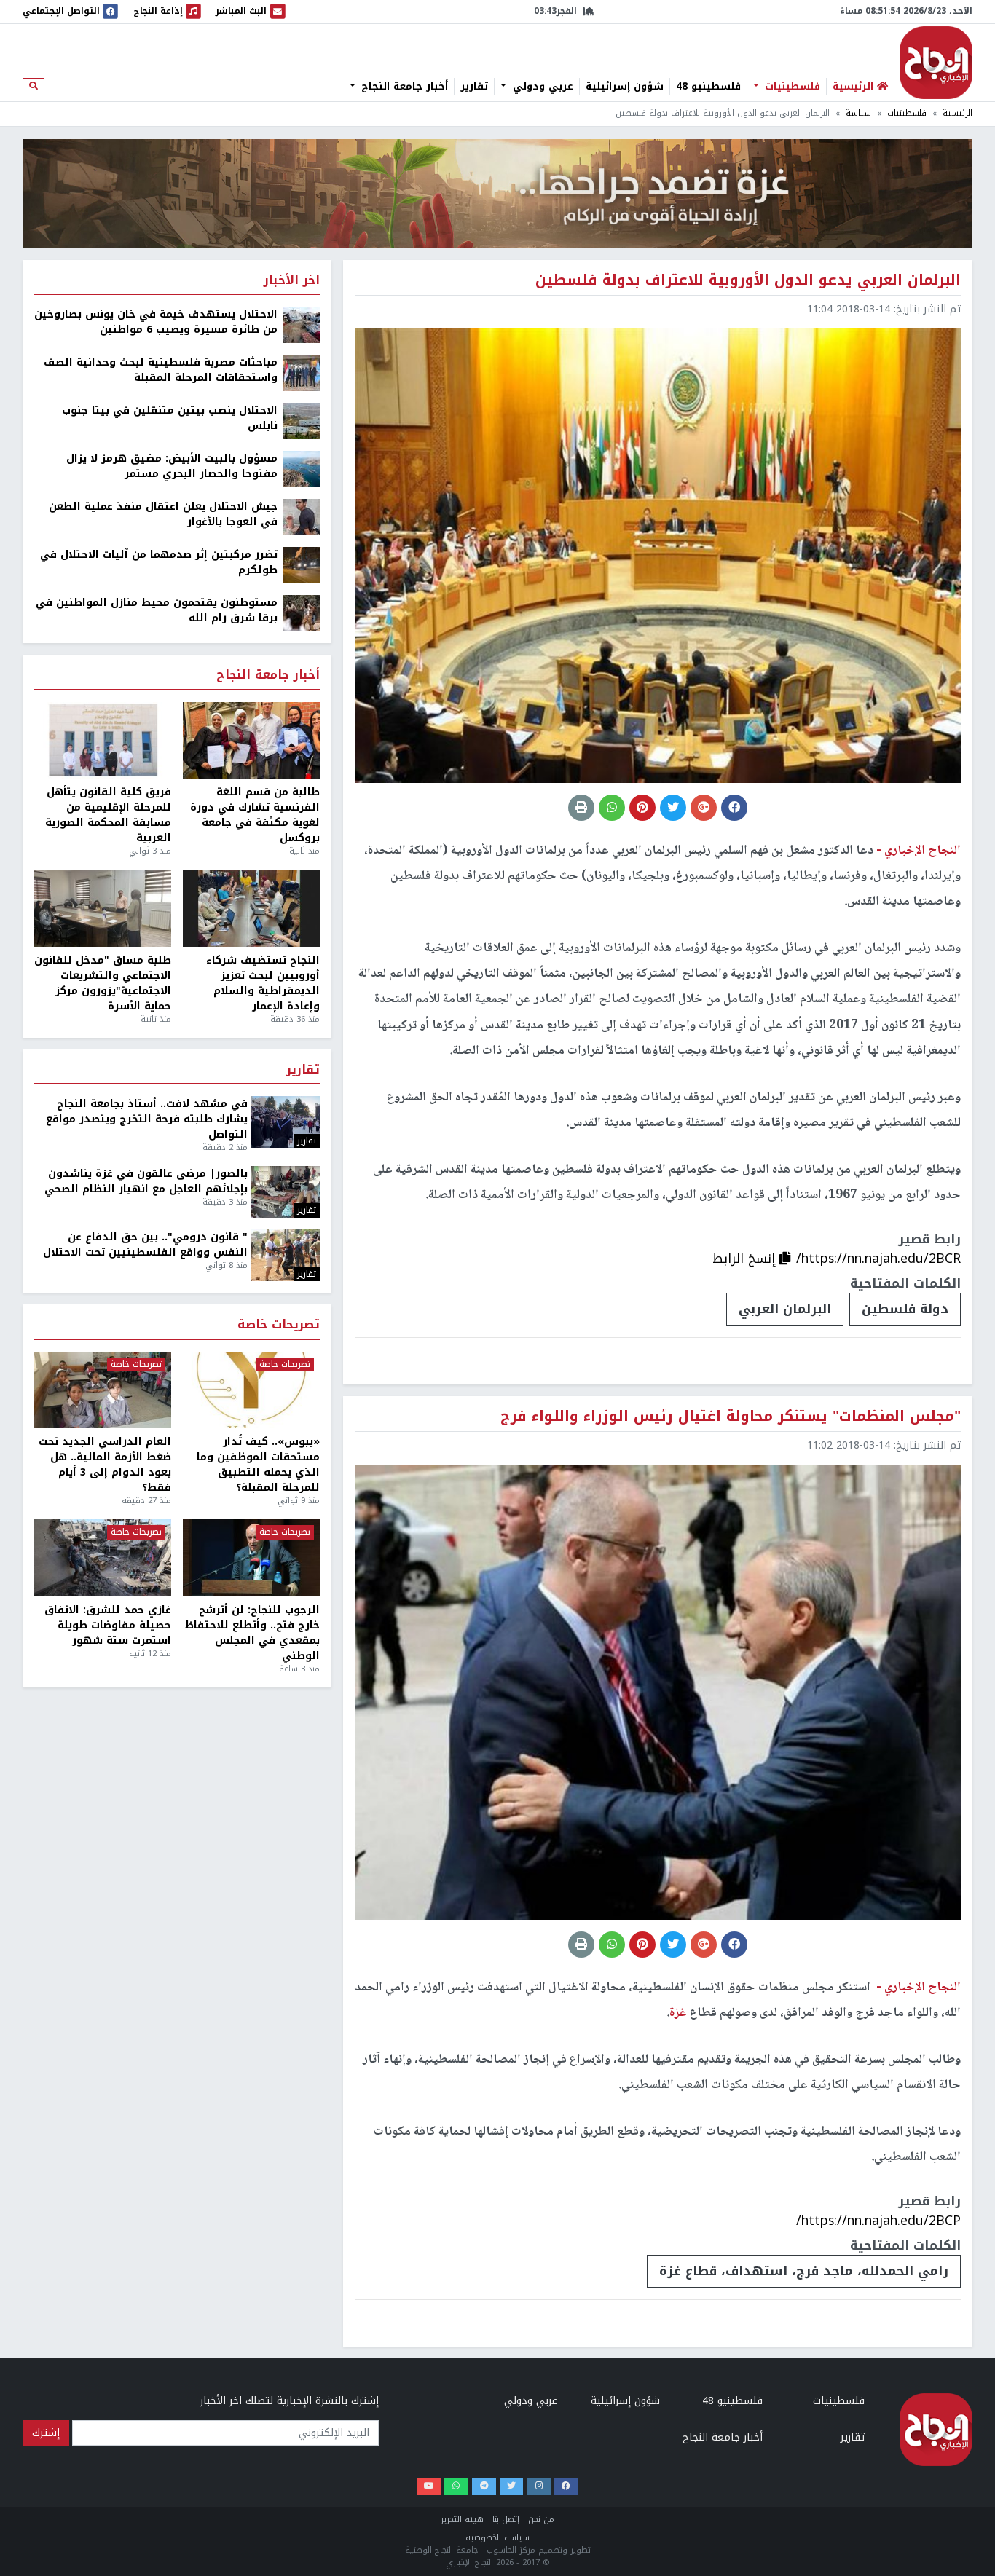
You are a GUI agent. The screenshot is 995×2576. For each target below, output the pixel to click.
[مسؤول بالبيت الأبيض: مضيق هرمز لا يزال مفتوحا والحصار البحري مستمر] (302, 469)
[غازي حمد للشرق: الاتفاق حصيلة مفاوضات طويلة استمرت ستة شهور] (103, 1558)
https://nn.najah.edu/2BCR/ (878, 1259)
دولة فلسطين (905, 1309)
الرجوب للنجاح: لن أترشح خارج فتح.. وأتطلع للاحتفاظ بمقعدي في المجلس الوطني (252, 1633)
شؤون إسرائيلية (625, 87)
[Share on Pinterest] (642, 808)
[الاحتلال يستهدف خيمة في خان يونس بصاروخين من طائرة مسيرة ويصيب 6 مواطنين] (302, 324)
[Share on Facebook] (734, 808)
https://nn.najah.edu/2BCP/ (878, 2221)
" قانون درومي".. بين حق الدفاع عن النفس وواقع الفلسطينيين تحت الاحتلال (145, 1245)
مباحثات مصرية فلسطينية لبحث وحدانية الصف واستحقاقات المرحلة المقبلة (161, 370)
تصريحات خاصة (279, 1325)
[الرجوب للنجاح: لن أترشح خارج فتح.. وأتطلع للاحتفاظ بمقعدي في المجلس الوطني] (251, 1558)
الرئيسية (957, 113)
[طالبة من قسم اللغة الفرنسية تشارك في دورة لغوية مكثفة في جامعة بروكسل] (251, 741)
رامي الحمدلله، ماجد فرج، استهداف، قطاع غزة (804, 2271)
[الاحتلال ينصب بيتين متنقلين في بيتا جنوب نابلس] (302, 421)
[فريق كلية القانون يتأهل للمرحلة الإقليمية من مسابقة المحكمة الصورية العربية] (103, 741)
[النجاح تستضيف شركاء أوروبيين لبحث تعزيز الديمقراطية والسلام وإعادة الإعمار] (251, 908)
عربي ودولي (541, 87)
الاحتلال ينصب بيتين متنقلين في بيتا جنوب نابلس (170, 418)
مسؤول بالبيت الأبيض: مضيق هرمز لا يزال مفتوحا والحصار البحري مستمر (172, 466)
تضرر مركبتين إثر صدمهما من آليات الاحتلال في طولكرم (159, 562)
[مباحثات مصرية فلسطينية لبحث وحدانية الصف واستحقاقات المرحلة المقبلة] (302, 373)
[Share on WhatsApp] (612, 808)
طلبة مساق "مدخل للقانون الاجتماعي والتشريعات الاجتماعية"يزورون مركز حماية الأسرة (103, 983)
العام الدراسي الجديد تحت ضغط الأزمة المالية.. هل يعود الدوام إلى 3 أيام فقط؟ (105, 1465)
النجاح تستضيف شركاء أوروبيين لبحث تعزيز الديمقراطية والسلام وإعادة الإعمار (263, 983)
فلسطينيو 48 (708, 87)
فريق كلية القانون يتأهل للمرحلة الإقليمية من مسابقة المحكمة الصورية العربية (108, 815)
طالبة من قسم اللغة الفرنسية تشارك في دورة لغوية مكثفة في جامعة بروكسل (255, 815)
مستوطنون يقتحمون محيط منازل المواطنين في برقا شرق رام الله (157, 610)
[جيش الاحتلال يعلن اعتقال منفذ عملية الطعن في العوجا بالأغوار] (302, 517)
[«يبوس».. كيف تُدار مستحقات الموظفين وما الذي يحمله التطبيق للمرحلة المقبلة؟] (251, 1390)
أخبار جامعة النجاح (403, 87)
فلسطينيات (791, 87)
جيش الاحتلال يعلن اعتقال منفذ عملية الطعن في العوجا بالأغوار (163, 514)
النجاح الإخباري (936, 63)
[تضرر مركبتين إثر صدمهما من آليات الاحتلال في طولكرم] (302, 565)
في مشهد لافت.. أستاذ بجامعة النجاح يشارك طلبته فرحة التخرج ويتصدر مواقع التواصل (147, 1119)
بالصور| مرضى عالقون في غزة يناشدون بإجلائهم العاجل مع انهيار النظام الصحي (146, 1181)
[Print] (581, 808)
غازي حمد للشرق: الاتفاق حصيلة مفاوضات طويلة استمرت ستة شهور (108, 1625)
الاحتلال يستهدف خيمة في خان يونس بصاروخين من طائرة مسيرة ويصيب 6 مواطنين (156, 322)
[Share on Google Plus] (704, 808)
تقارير (474, 87)
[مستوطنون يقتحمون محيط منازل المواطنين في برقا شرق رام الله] (302, 613)
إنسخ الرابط (746, 1259)
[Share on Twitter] (673, 808)
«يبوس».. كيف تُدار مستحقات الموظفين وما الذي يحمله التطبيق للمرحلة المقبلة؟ (258, 1465)
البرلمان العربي (785, 1309)
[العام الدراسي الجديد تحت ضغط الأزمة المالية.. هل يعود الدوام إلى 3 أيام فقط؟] (103, 1390)
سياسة (858, 113)
